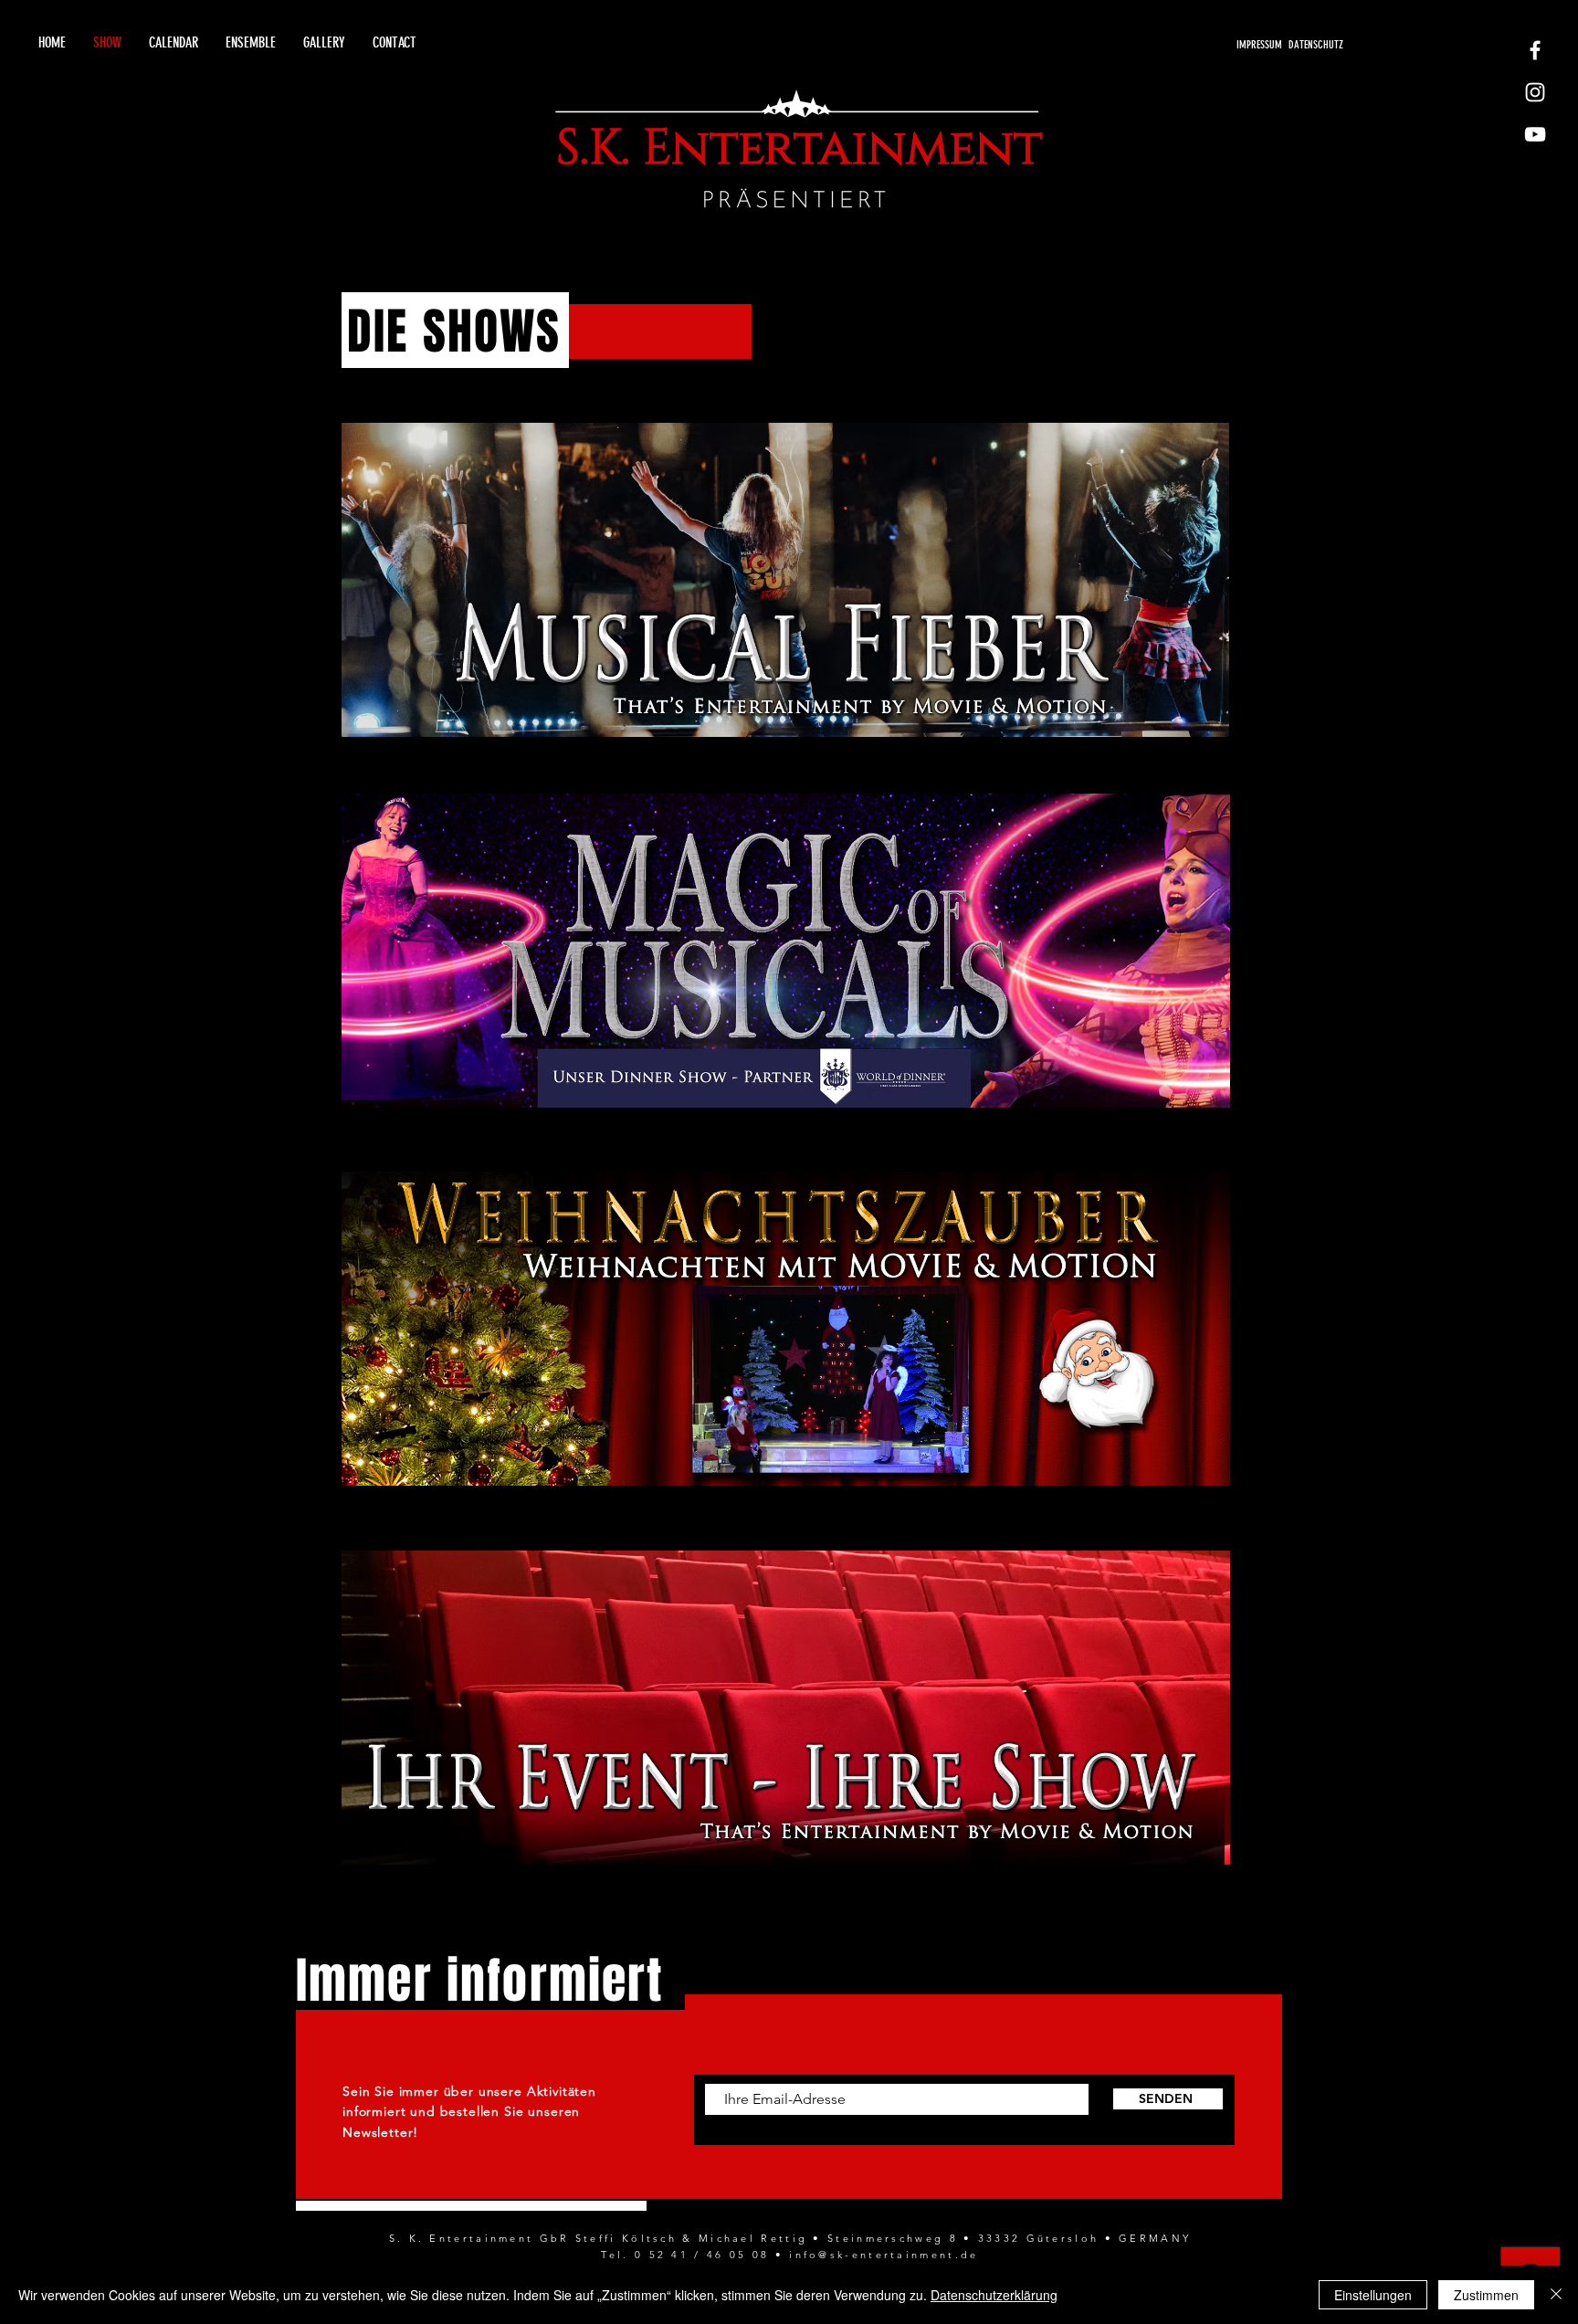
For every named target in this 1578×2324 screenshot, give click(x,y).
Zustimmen (1486, 2295)
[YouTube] (1535, 134)
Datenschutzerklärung (994, 2295)
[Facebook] (1535, 50)
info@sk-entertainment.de (884, 2255)
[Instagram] (1535, 92)
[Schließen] (1556, 2295)
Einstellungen (1373, 2295)
